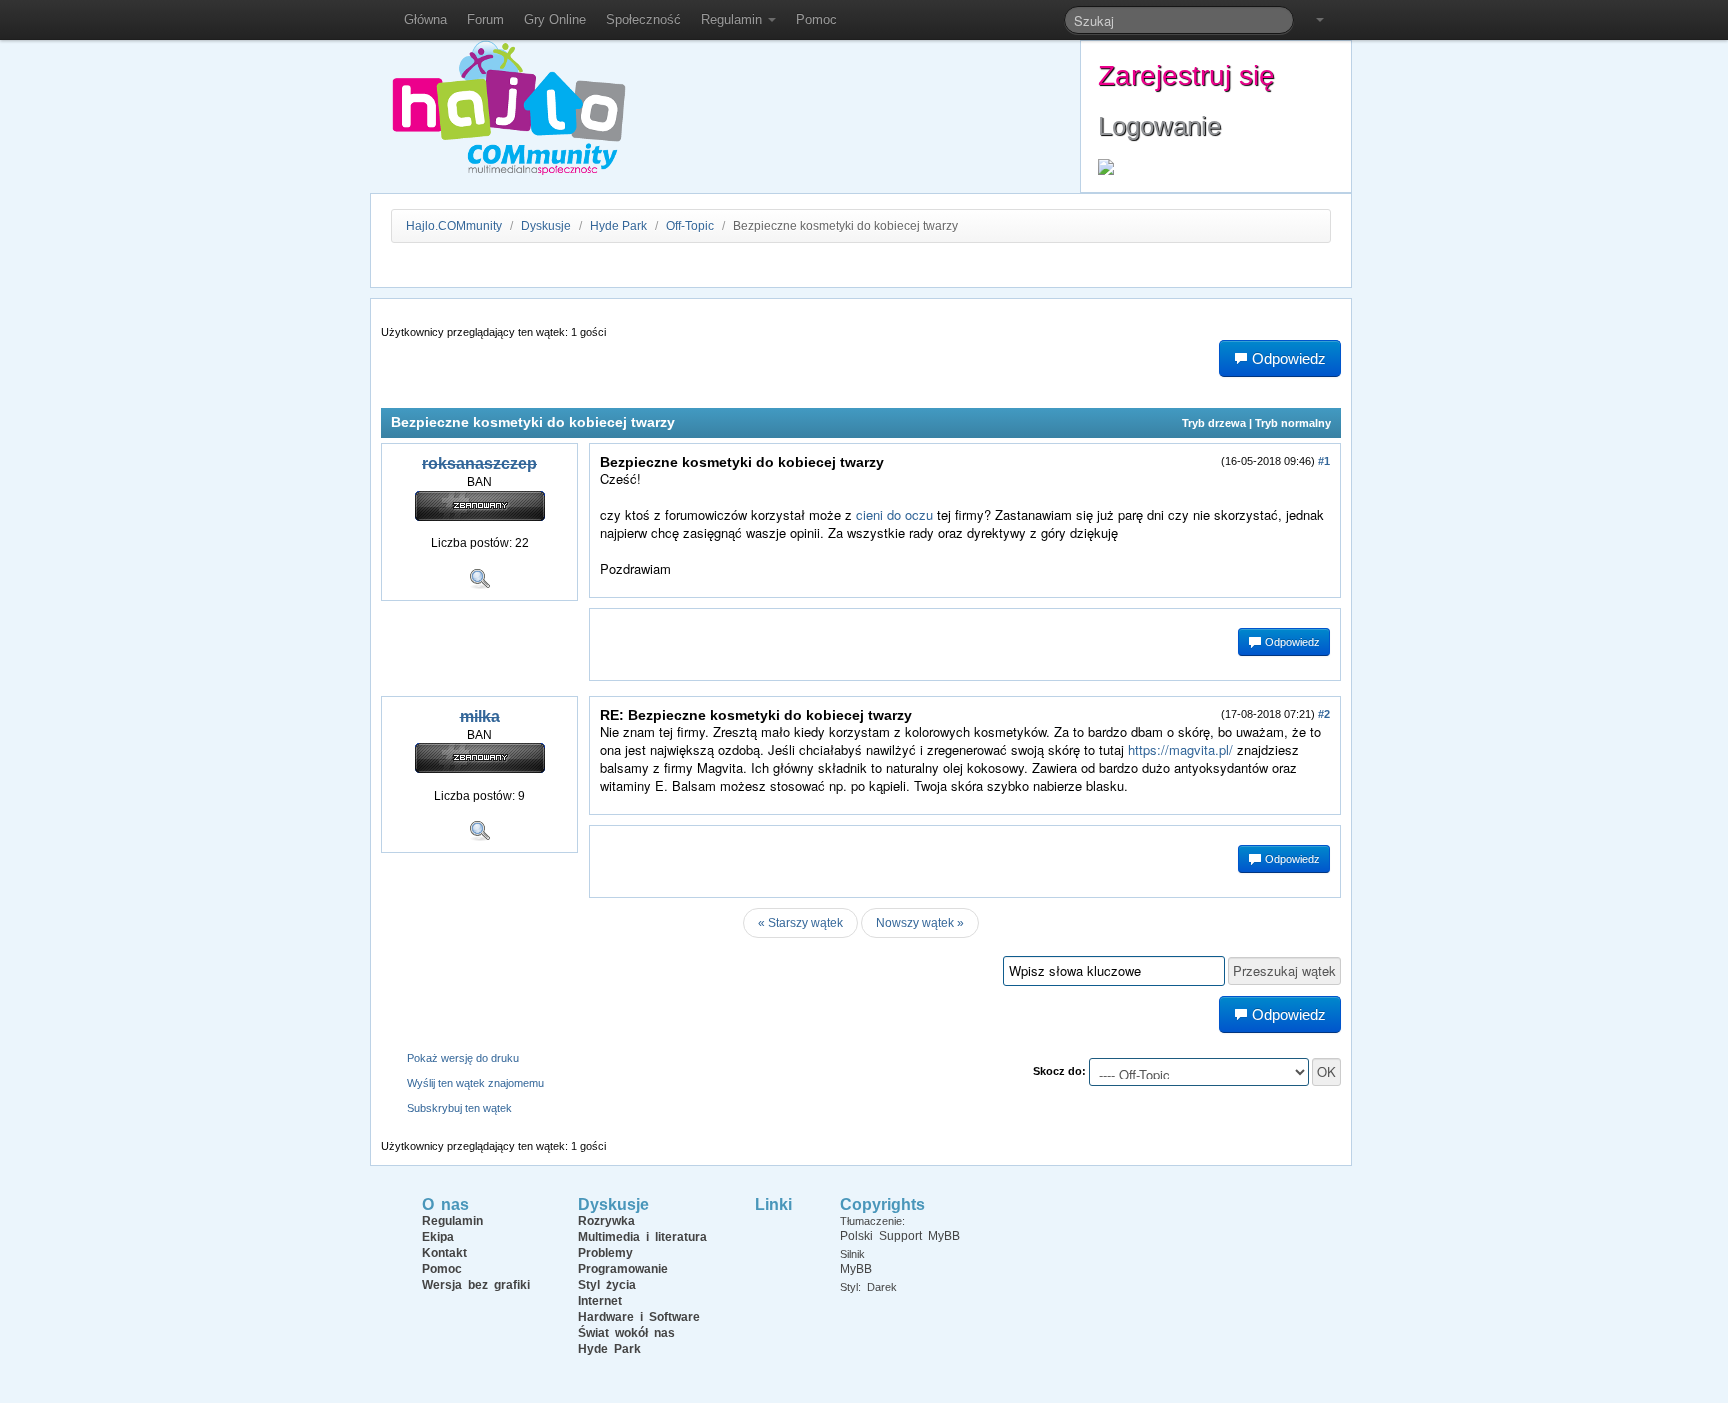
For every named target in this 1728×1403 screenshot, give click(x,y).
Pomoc (816, 19)
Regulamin (733, 19)
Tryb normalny (1293, 423)
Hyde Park (618, 226)
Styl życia (607, 1285)
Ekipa (438, 1237)
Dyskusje (546, 226)
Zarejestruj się (1186, 75)
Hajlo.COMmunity (454, 226)
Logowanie (1159, 126)
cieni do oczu (894, 514)
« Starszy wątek (800, 923)
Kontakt (444, 1253)
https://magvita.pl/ (1180, 749)
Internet (600, 1301)
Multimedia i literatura (642, 1237)
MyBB (856, 1269)
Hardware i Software (639, 1317)
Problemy (605, 1253)
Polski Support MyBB (900, 1236)
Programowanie (623, 1269)
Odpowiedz (1291, 642)
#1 (1324, 461)
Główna (425, 19)
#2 (1324, 714)
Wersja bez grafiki (476, 1285)
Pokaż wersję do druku (463, 1058)
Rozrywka (606, 1221)
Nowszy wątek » (920, 923)
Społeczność (643, 19)
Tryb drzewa (1214, 423)
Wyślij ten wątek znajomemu (475, 1083)
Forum (485, 19)
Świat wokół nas (626, 1333)
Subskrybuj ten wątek (459, 1108)
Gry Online (555, 19)
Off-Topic (690, 226)
